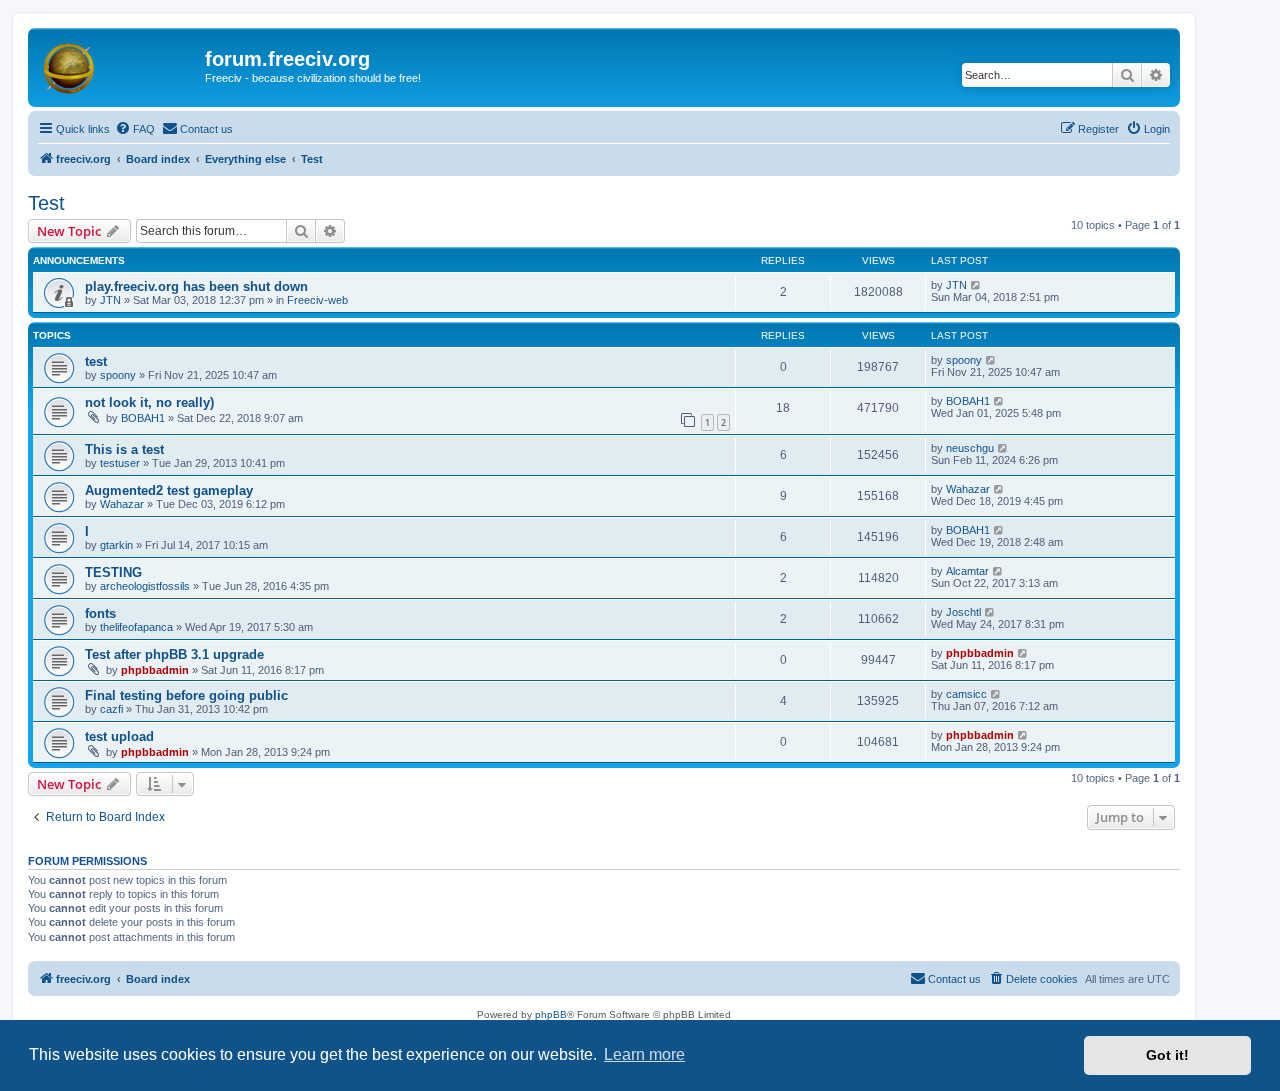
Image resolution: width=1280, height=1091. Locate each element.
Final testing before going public (186, 695)
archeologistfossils (145, 586)
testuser (120, 463)
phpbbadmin (155, 670)
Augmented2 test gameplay (169, 490)
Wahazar (122, 504)
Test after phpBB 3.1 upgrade (174, 654)
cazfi (111, 709)
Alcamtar (967, 571)
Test (46, 203)
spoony (118, 375)
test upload (119, 736)
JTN (110, 300)
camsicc (966, 694)
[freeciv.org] (119, 65)
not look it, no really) (149, 402)
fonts (100, 613)
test (96, 361)
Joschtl (963, 612)
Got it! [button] (1167, 1055)
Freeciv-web (317, 300)
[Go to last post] (976, 285)
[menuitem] (135, 129)
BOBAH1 (143, 418)
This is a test (124, 449)
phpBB (551, 1014)
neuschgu (970, 448)
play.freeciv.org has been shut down (196, 286)
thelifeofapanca (136, 627)
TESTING (113, 572)
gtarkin (116, 545)
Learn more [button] (644, 1054)
